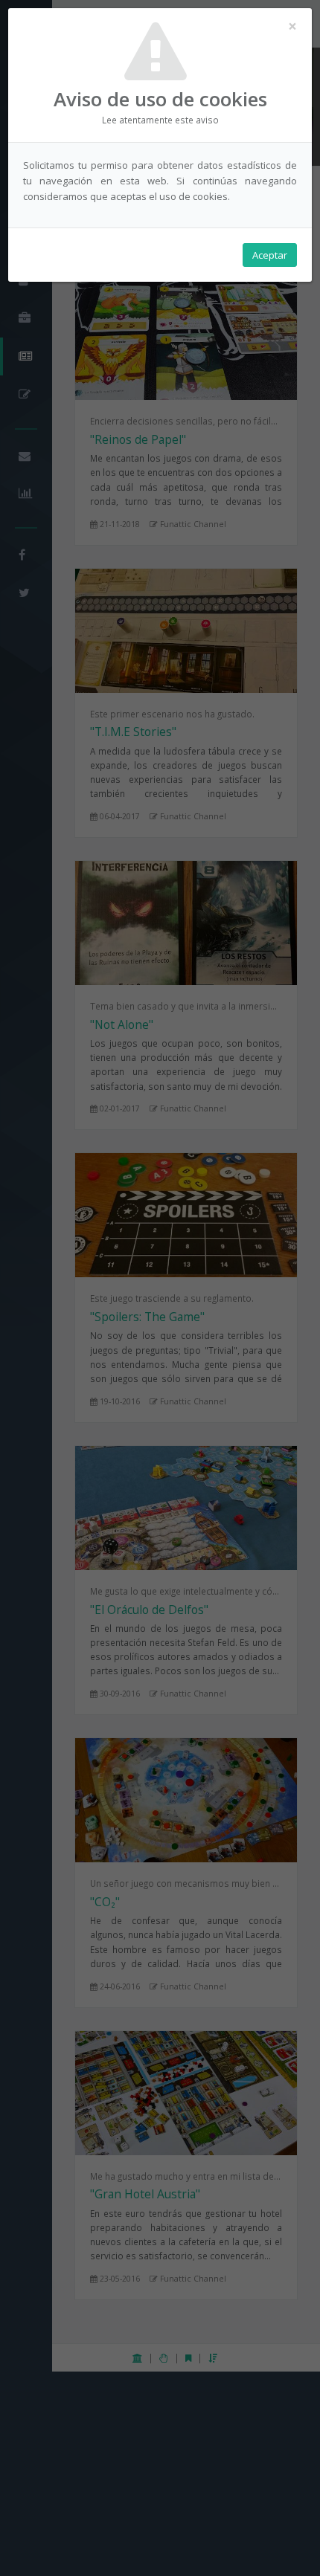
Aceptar (270, 255)
